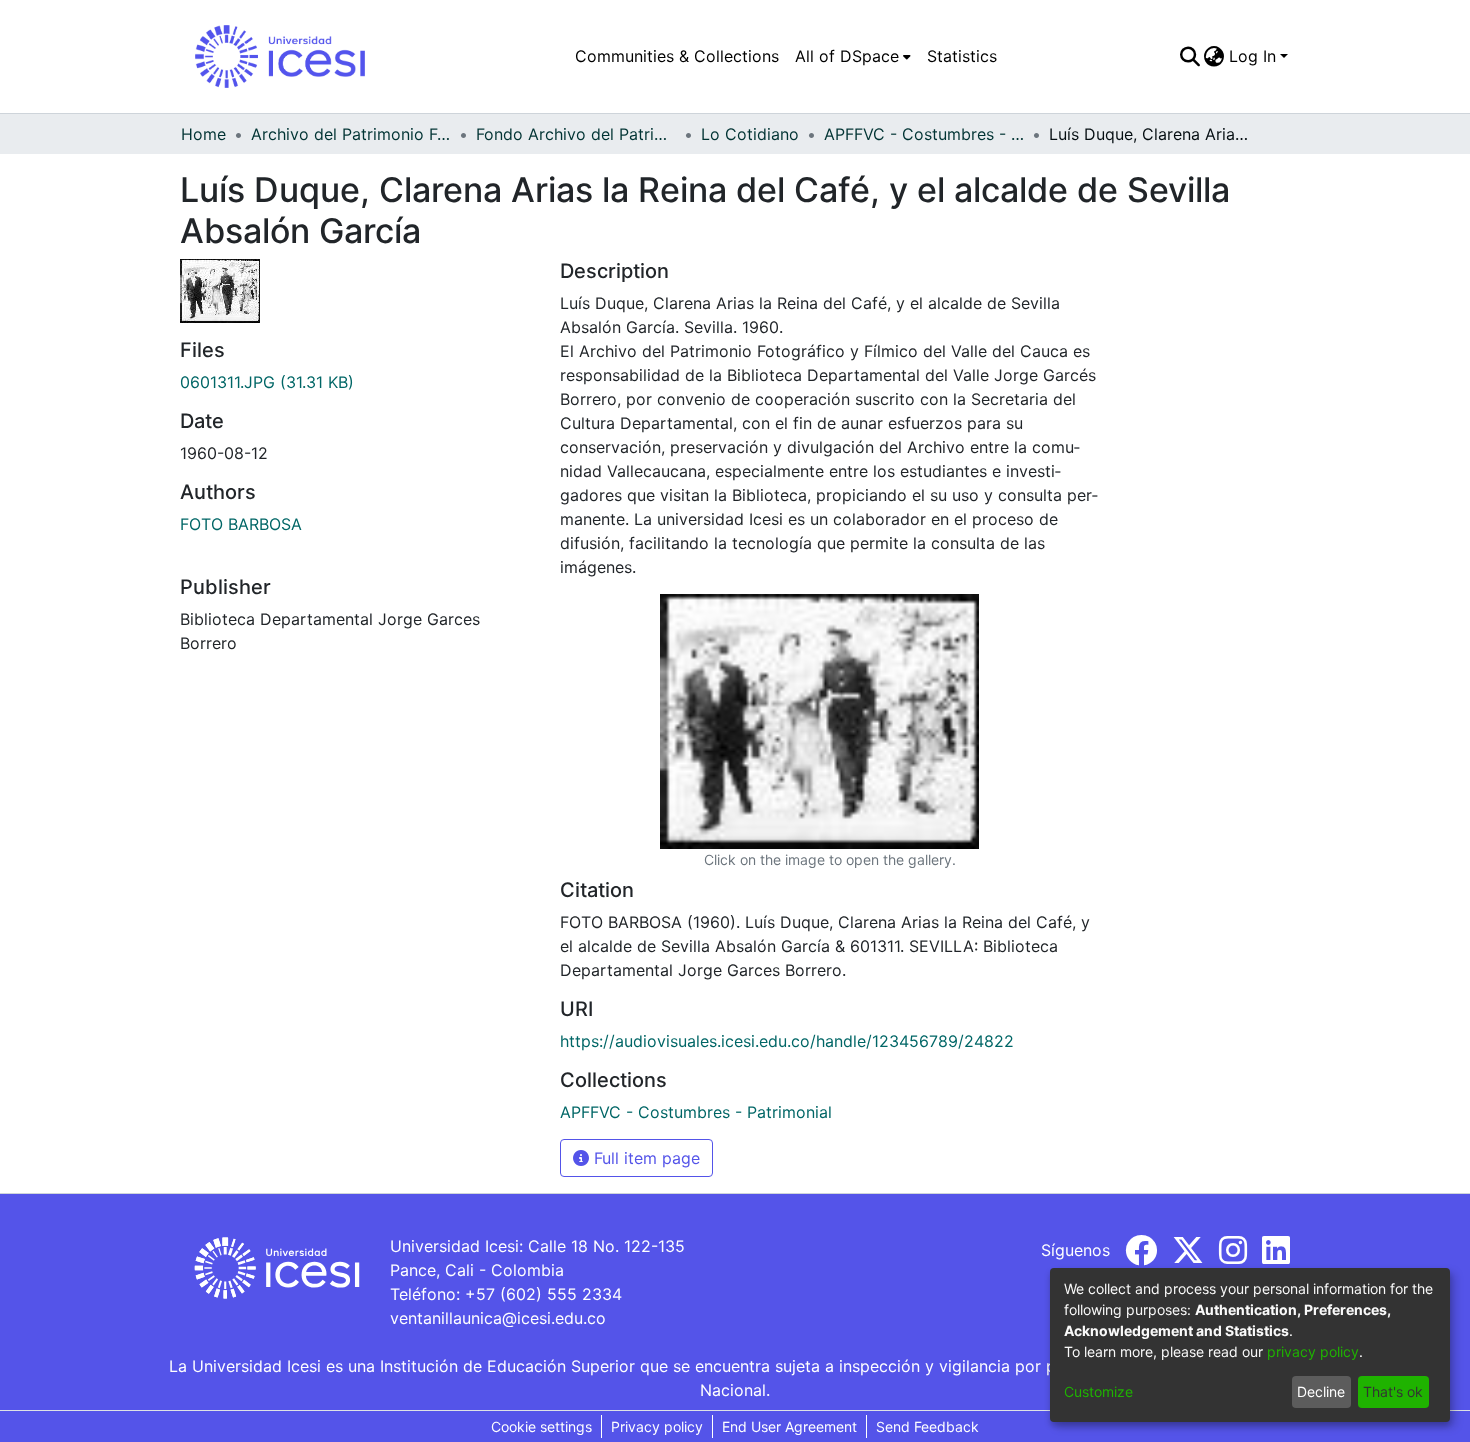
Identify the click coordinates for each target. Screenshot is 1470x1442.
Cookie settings (541, 1426)
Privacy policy (657, 1426)
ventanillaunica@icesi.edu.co (498, 1318)
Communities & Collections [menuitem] (677, 56)
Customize (1098, 1391)
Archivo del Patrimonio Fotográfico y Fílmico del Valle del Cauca (351, 134)
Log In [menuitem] (1252, 56)
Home (203, 134)
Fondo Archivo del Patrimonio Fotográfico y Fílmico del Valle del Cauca (576, 134)
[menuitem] (853, 56)
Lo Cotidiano (750, 134)
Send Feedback (927, 1426)
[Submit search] (1189, 56)
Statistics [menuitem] (962, 56)
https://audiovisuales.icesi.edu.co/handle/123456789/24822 (787, 1041)
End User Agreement (789, 1426)
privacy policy (1313, 1351)
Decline (1321, 1391)
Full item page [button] (644, 1158)
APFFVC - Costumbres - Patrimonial (924, 134)
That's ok (1393, 1391)
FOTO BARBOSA (241, 524)
